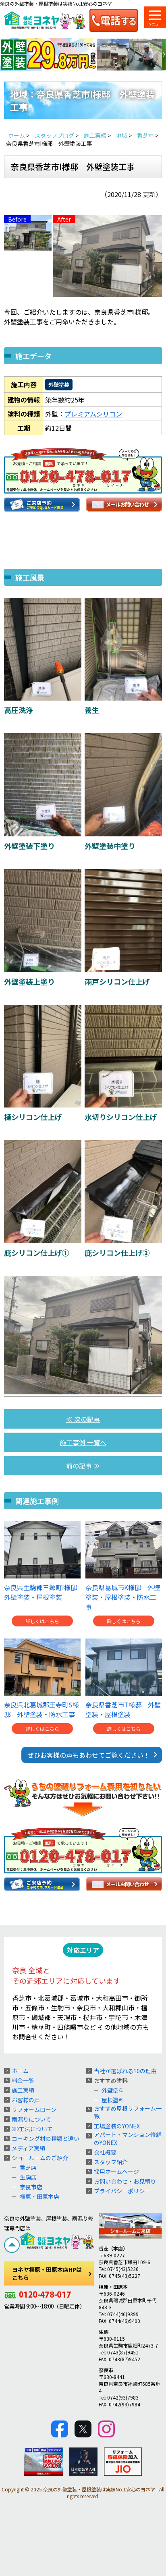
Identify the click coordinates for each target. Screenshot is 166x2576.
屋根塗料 (113, 2100)
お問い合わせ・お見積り (125, 2181)
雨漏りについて (31, 2119)
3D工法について (32, 2129)
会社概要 (105, 2152)
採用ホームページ (116, 2172)
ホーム (20, 2071)
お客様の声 (26, 2100)
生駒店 (28, 2177)
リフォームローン (34, 2109)
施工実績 (23, 2090)
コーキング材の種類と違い (46, 2138)
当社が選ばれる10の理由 (125, 2071)
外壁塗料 (113, 2090)
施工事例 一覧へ (83, 1442)
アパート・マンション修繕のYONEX (128, 2138)
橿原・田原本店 (39, 2196)
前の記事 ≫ (83, 1466)
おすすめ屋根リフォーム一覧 (128, 2112)
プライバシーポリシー (122, 2191)
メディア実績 (28, 2148)
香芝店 (28, 2167)
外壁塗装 (59, 385)
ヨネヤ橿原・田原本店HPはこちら (47, 2273)
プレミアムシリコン (93, 414)
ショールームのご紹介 (40, 2158)
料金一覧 (23, 2080)
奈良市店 (31, 2187)
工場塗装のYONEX (117, 2126)
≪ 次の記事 (83, 1419)
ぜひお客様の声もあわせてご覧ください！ (89, 1755)
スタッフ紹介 (111, 2162)
